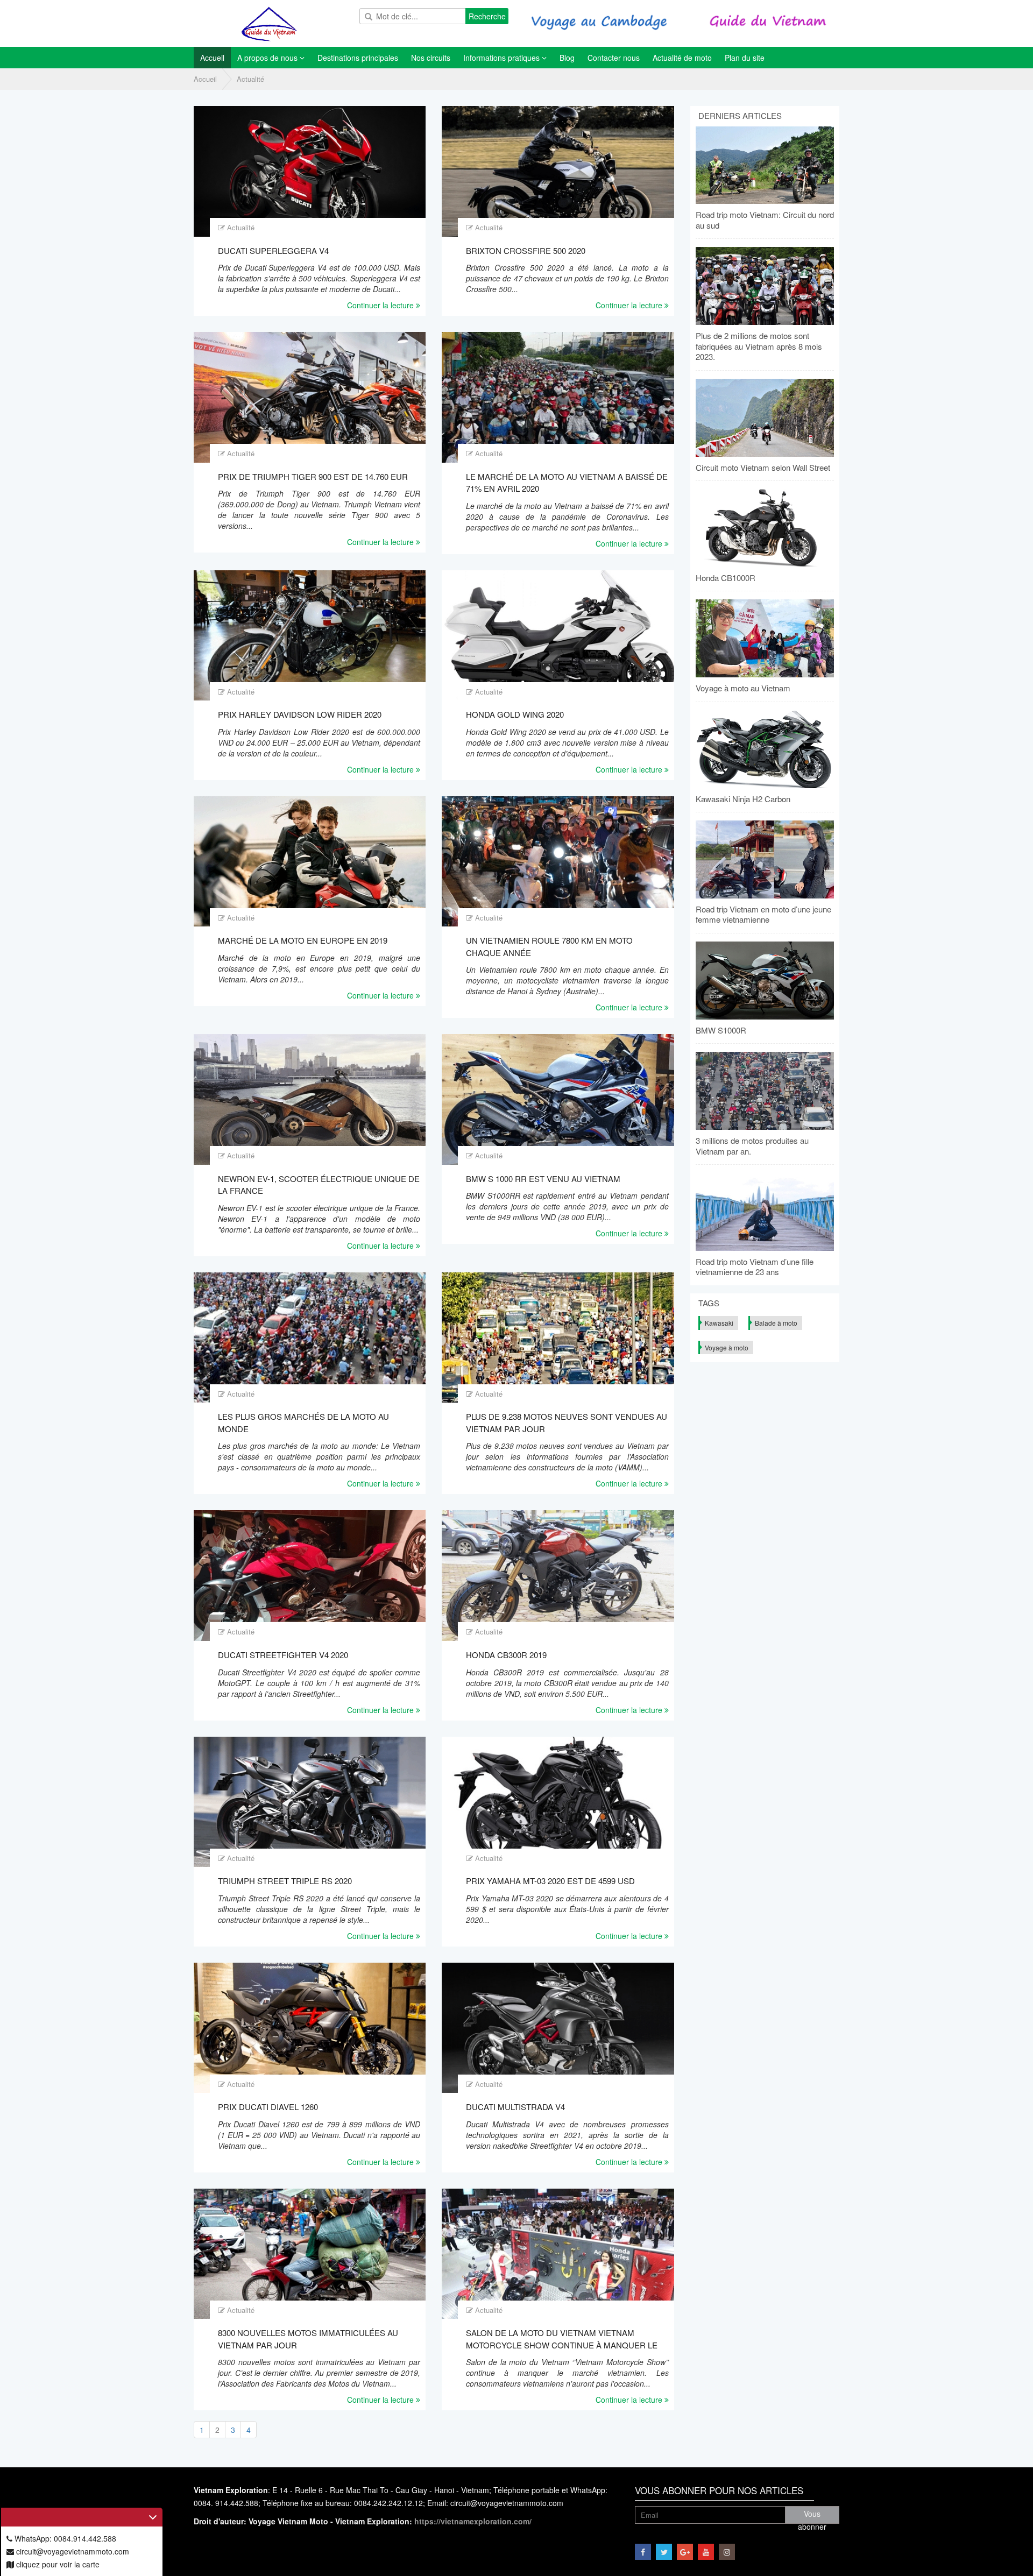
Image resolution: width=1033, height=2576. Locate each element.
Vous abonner (812, 2516)
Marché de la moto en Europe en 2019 (303, 940)
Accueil (205, 79)
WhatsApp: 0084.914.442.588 (64, 2538)
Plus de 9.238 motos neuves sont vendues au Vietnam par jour (567, 1423)
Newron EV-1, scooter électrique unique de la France (319, 1185)
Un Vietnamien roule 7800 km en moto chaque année (549, 946)
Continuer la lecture (381, 305)
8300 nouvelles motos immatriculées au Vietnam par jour (308, 2339)
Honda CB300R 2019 (506, 1655)
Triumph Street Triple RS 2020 (285, 1881)
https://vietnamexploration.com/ (473, 2521)
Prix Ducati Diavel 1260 (268, 2107)
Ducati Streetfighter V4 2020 (283, 1655)
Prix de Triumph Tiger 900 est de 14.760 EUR (313, 476)
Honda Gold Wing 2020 (515, 714)
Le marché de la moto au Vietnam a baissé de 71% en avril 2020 (567, 483)
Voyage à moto (727, 1347)
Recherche (487, 16)
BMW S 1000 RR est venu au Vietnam (543, 1179)
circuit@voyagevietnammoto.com (72, 2551)
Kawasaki (719, 1323)
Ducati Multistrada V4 (515, 2107)
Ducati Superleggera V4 (273, 250)
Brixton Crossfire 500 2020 (526, 250)
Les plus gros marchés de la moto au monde (303, 1423)
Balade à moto (776, 1323)
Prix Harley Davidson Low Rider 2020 (300, 714)
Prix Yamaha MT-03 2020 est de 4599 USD (550, 1881)
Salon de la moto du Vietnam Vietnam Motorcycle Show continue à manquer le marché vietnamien (562, 2339)
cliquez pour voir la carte (57, 2564)
